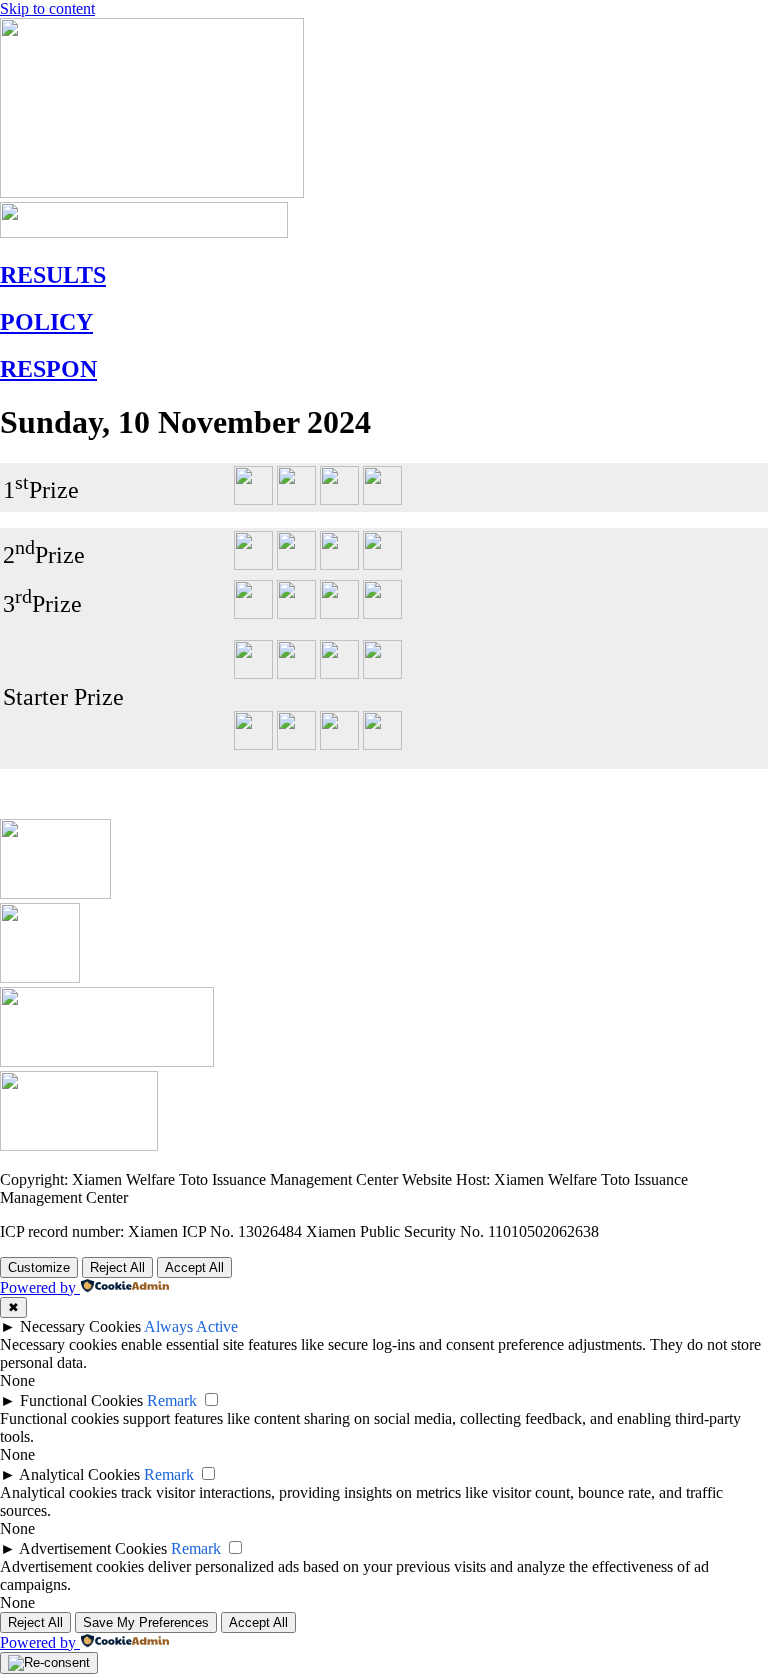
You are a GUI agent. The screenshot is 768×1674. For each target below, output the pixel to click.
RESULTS (53, 275)
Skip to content (47, 8)
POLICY (46, 322)
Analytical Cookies (79, 1474)
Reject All (117, 1267)
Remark (172, 1400)
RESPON (48, 369)
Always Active (191, 1326)
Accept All (194, 1267)
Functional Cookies (81, 1400)
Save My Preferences (146, 1622)
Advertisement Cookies (93, 1548)
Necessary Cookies (80, 1326)
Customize (39, 1267)
